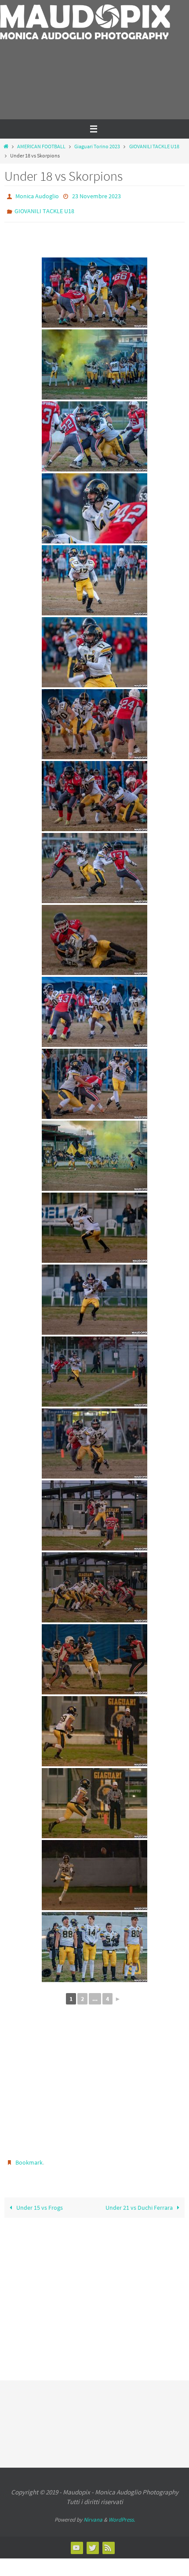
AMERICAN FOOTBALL (41, 146)
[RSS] (108, 2541)
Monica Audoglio (37, 196)
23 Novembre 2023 (96, 196)
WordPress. (122, 2513)
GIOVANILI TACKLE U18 (154, 146)
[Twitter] (92, 2541)
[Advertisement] (56, 88)
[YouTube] (76, 2541)
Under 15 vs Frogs (39, 2202)
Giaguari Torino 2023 (97, 146)
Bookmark (29, 2158)
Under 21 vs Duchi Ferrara (140, 2202)
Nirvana (93, 2513)
